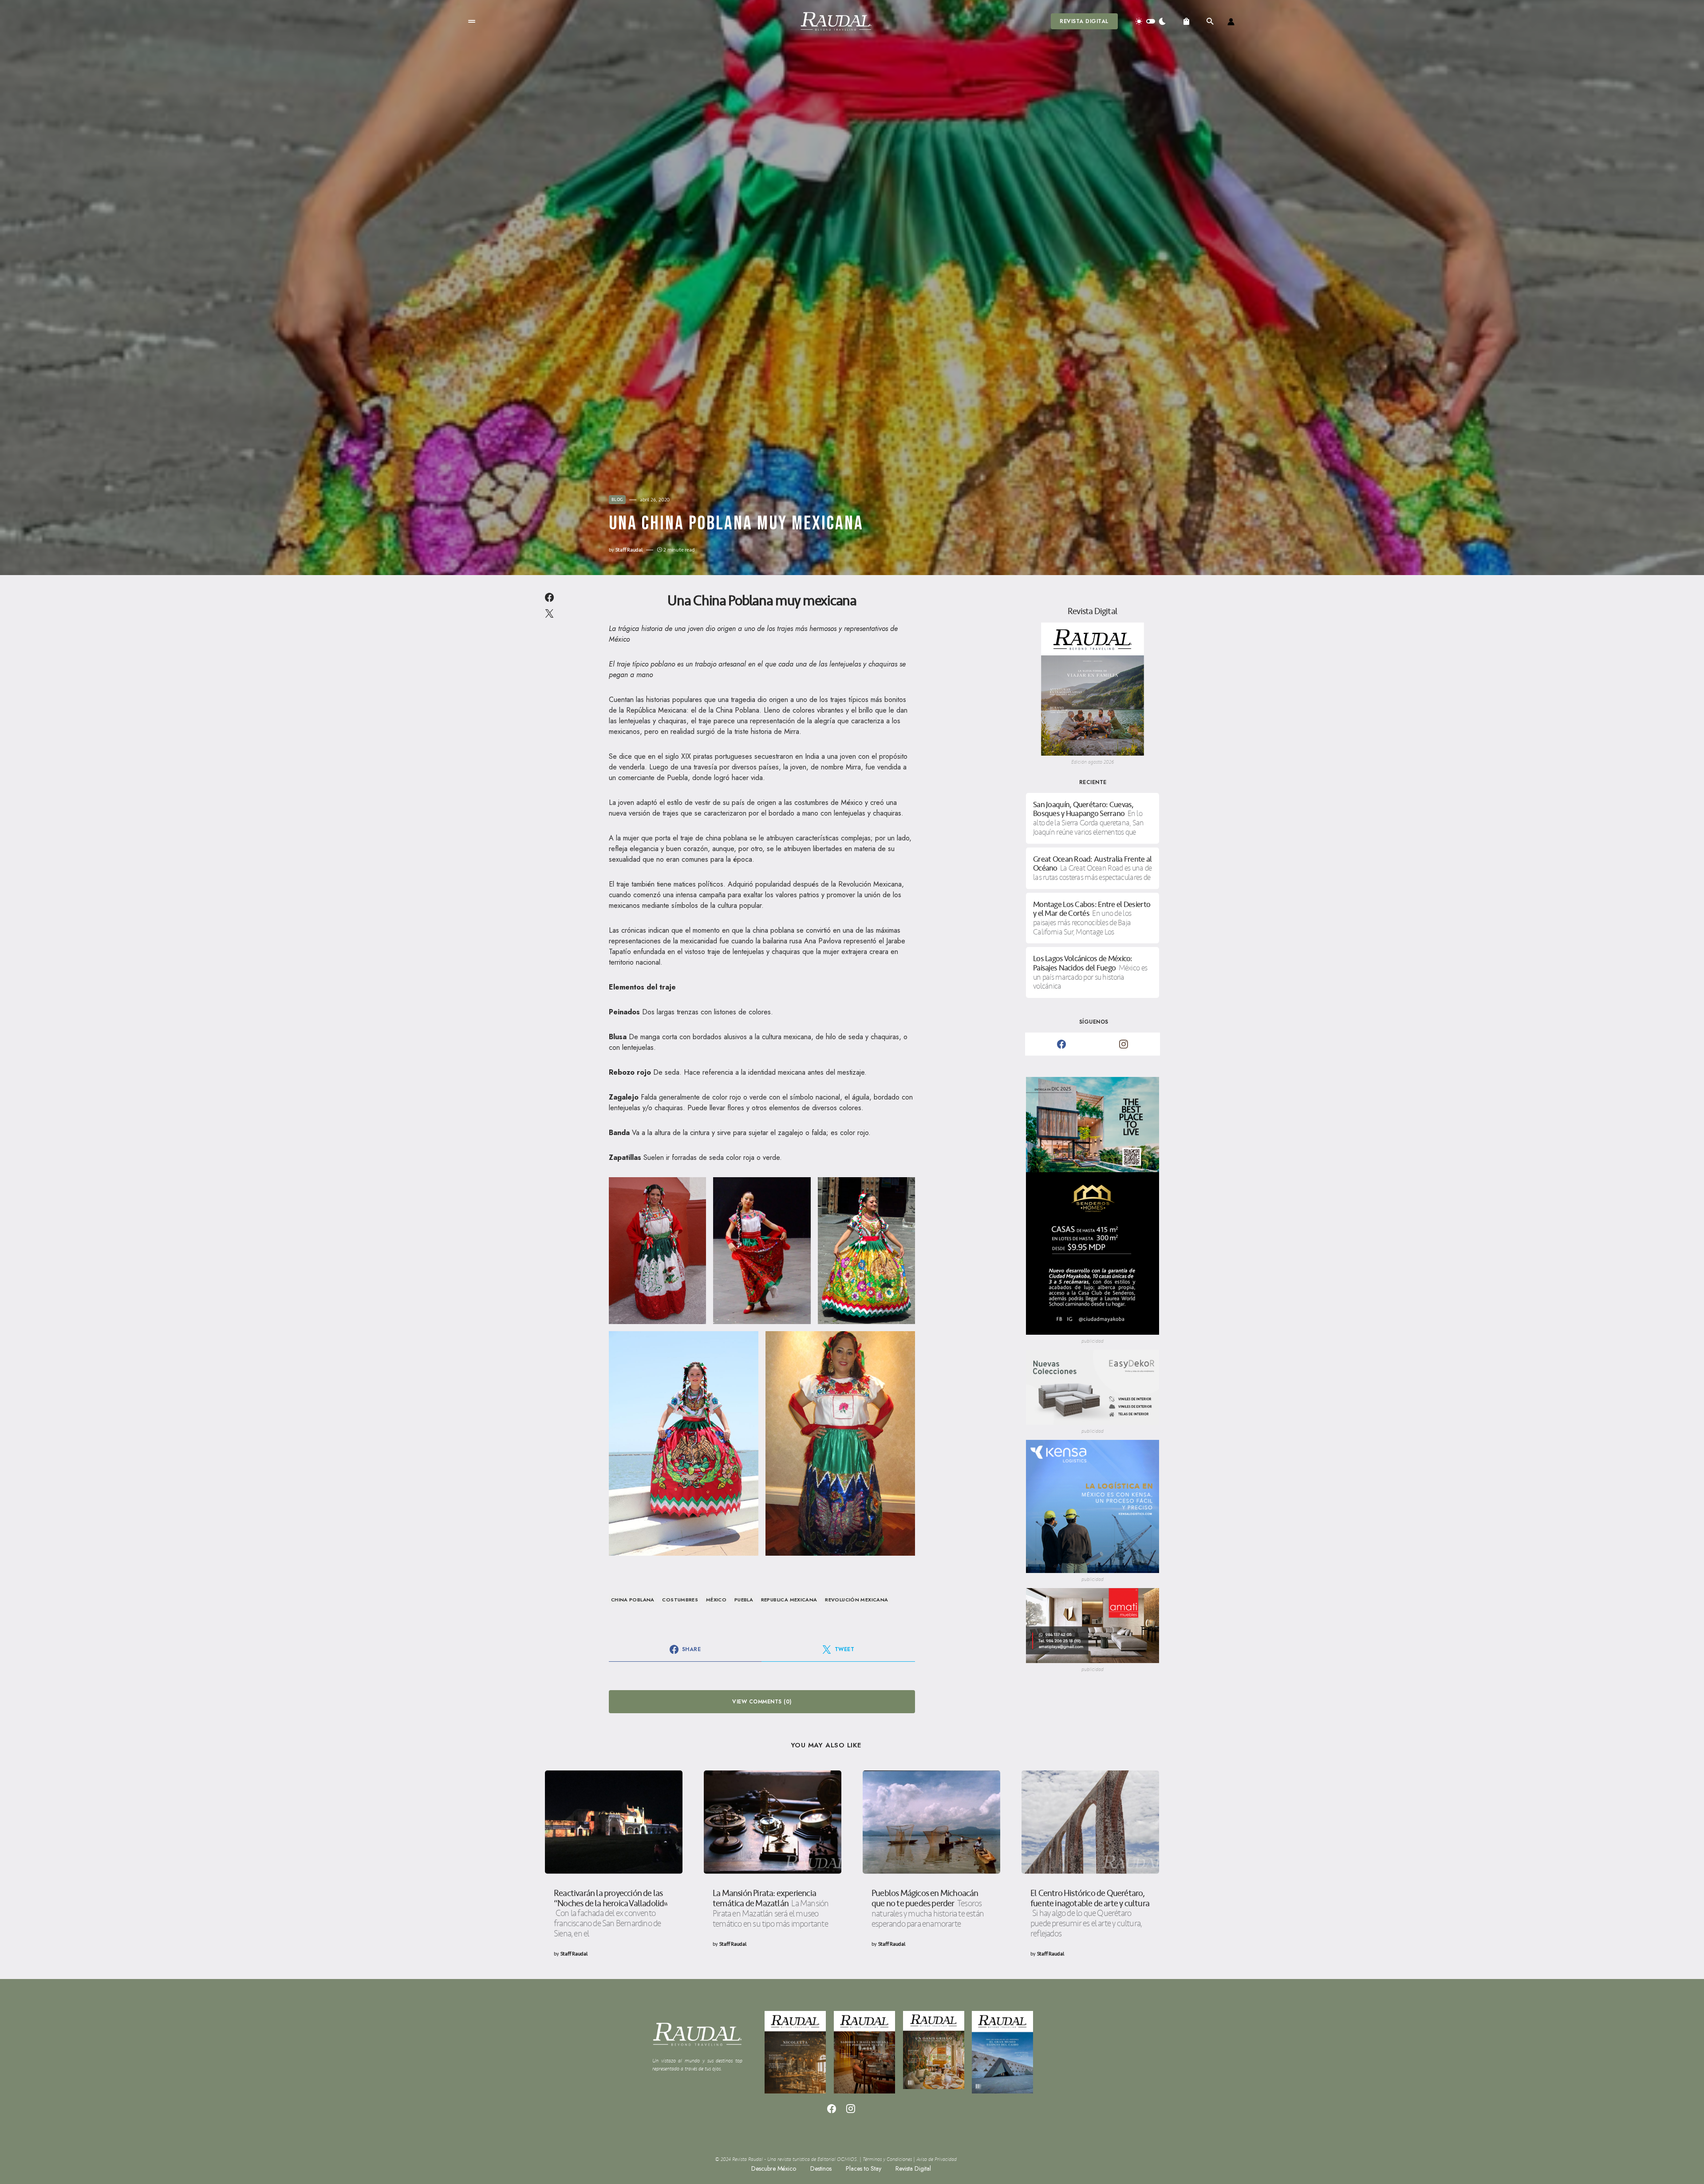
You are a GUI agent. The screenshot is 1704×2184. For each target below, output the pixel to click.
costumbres (680, 1600)
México (716, 1600)
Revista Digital (1084, 21)
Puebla (744, 1600)
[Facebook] (1061, 1044)
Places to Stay (864, 2168)
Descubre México (774, 2168)
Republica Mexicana (789, 1600)
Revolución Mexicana (856, 1600)
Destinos (821, 2168)
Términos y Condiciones (887, 2159)
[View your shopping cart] (1186, 21)
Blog (617, 500)
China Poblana (633, 1600)
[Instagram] (1124, 1044)
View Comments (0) (762, 1702)
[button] (472, 21)
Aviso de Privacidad (937, 2159)
